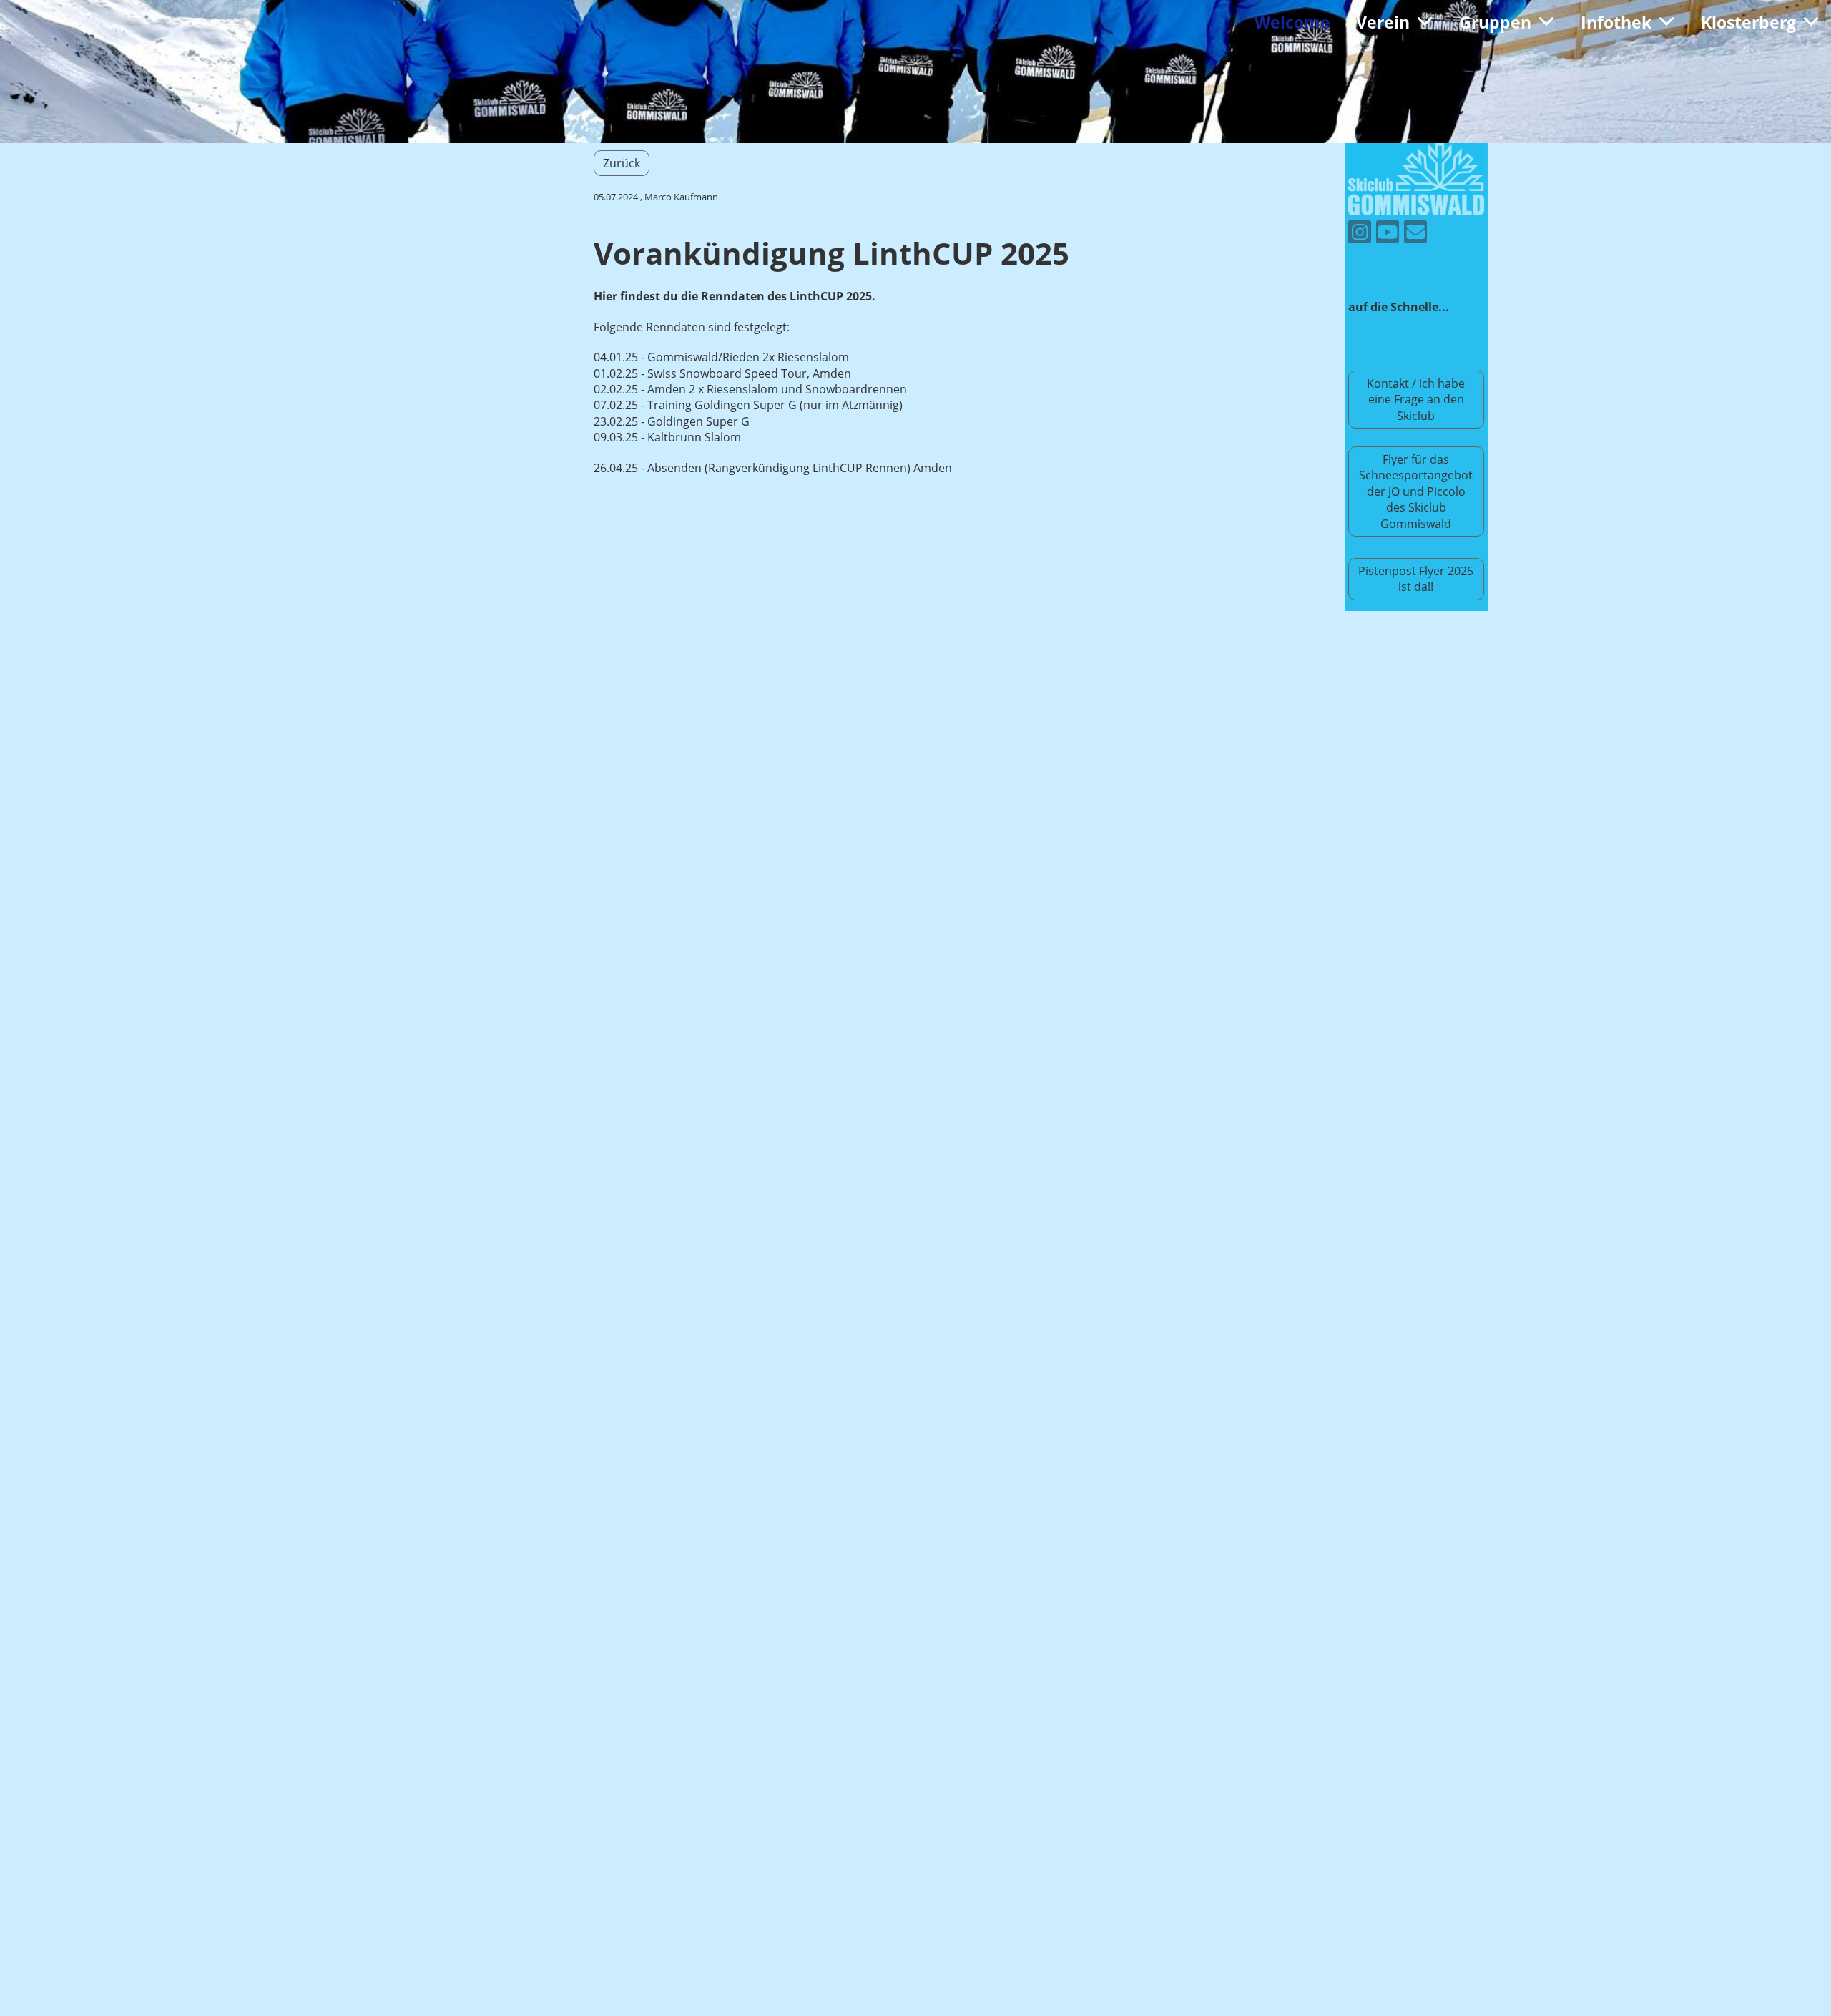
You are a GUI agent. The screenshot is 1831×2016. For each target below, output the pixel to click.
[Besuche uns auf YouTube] (1388, 234)
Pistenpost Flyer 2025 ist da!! (1416, 579)
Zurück (622, 163)
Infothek (1616, 22)
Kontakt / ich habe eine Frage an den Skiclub (1416, 400)
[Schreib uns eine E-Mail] (1415, 234)
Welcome (1292, 22)
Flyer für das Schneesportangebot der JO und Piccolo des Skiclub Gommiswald (1416, 491)
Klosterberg (1748, 22)
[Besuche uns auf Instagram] (1360, 234)
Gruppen (1495, 22)
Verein (1383, 22)
